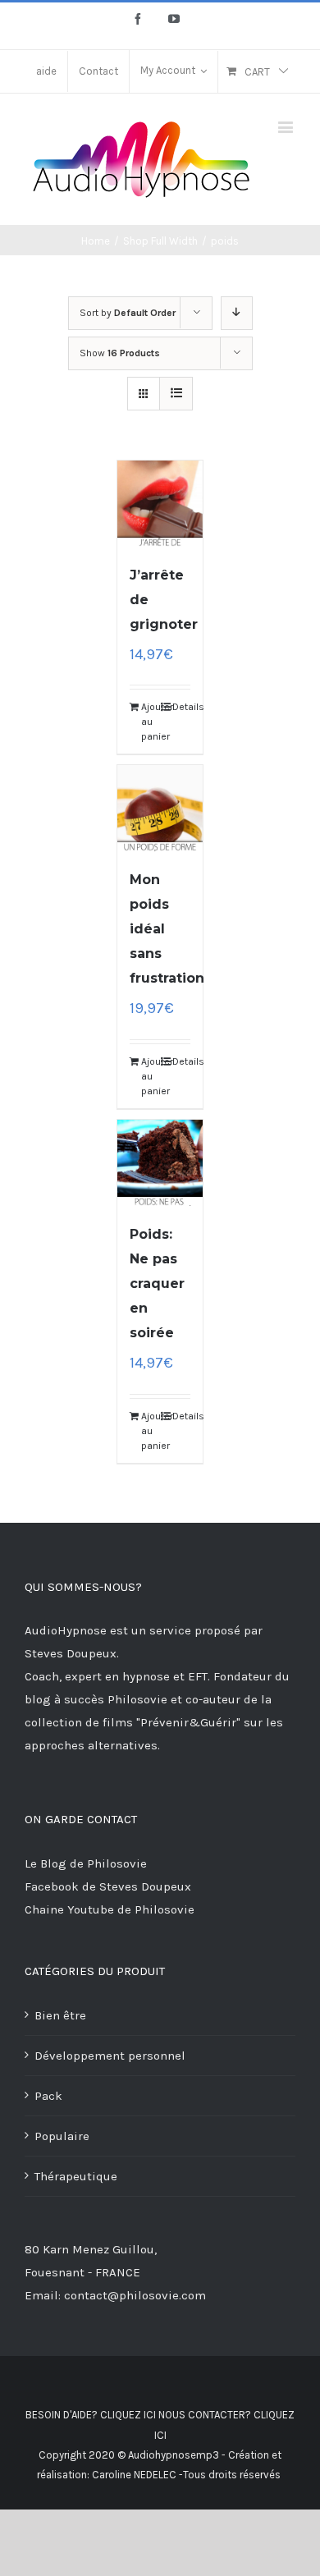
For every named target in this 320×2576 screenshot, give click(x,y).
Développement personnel (110, 2056)
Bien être (60, 2015)
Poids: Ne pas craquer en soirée (157, 1283)
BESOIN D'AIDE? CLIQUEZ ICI (91, 2415)
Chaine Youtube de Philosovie (110, 1909)
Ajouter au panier (151, 722)
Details (182, 707)
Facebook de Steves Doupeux (108, 1886)
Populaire (62, 2136)
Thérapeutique (76, 2176)
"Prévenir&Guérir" (190, 1722)
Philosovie (139, 1699)
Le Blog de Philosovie (86, 1863)
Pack (48, 2096)
